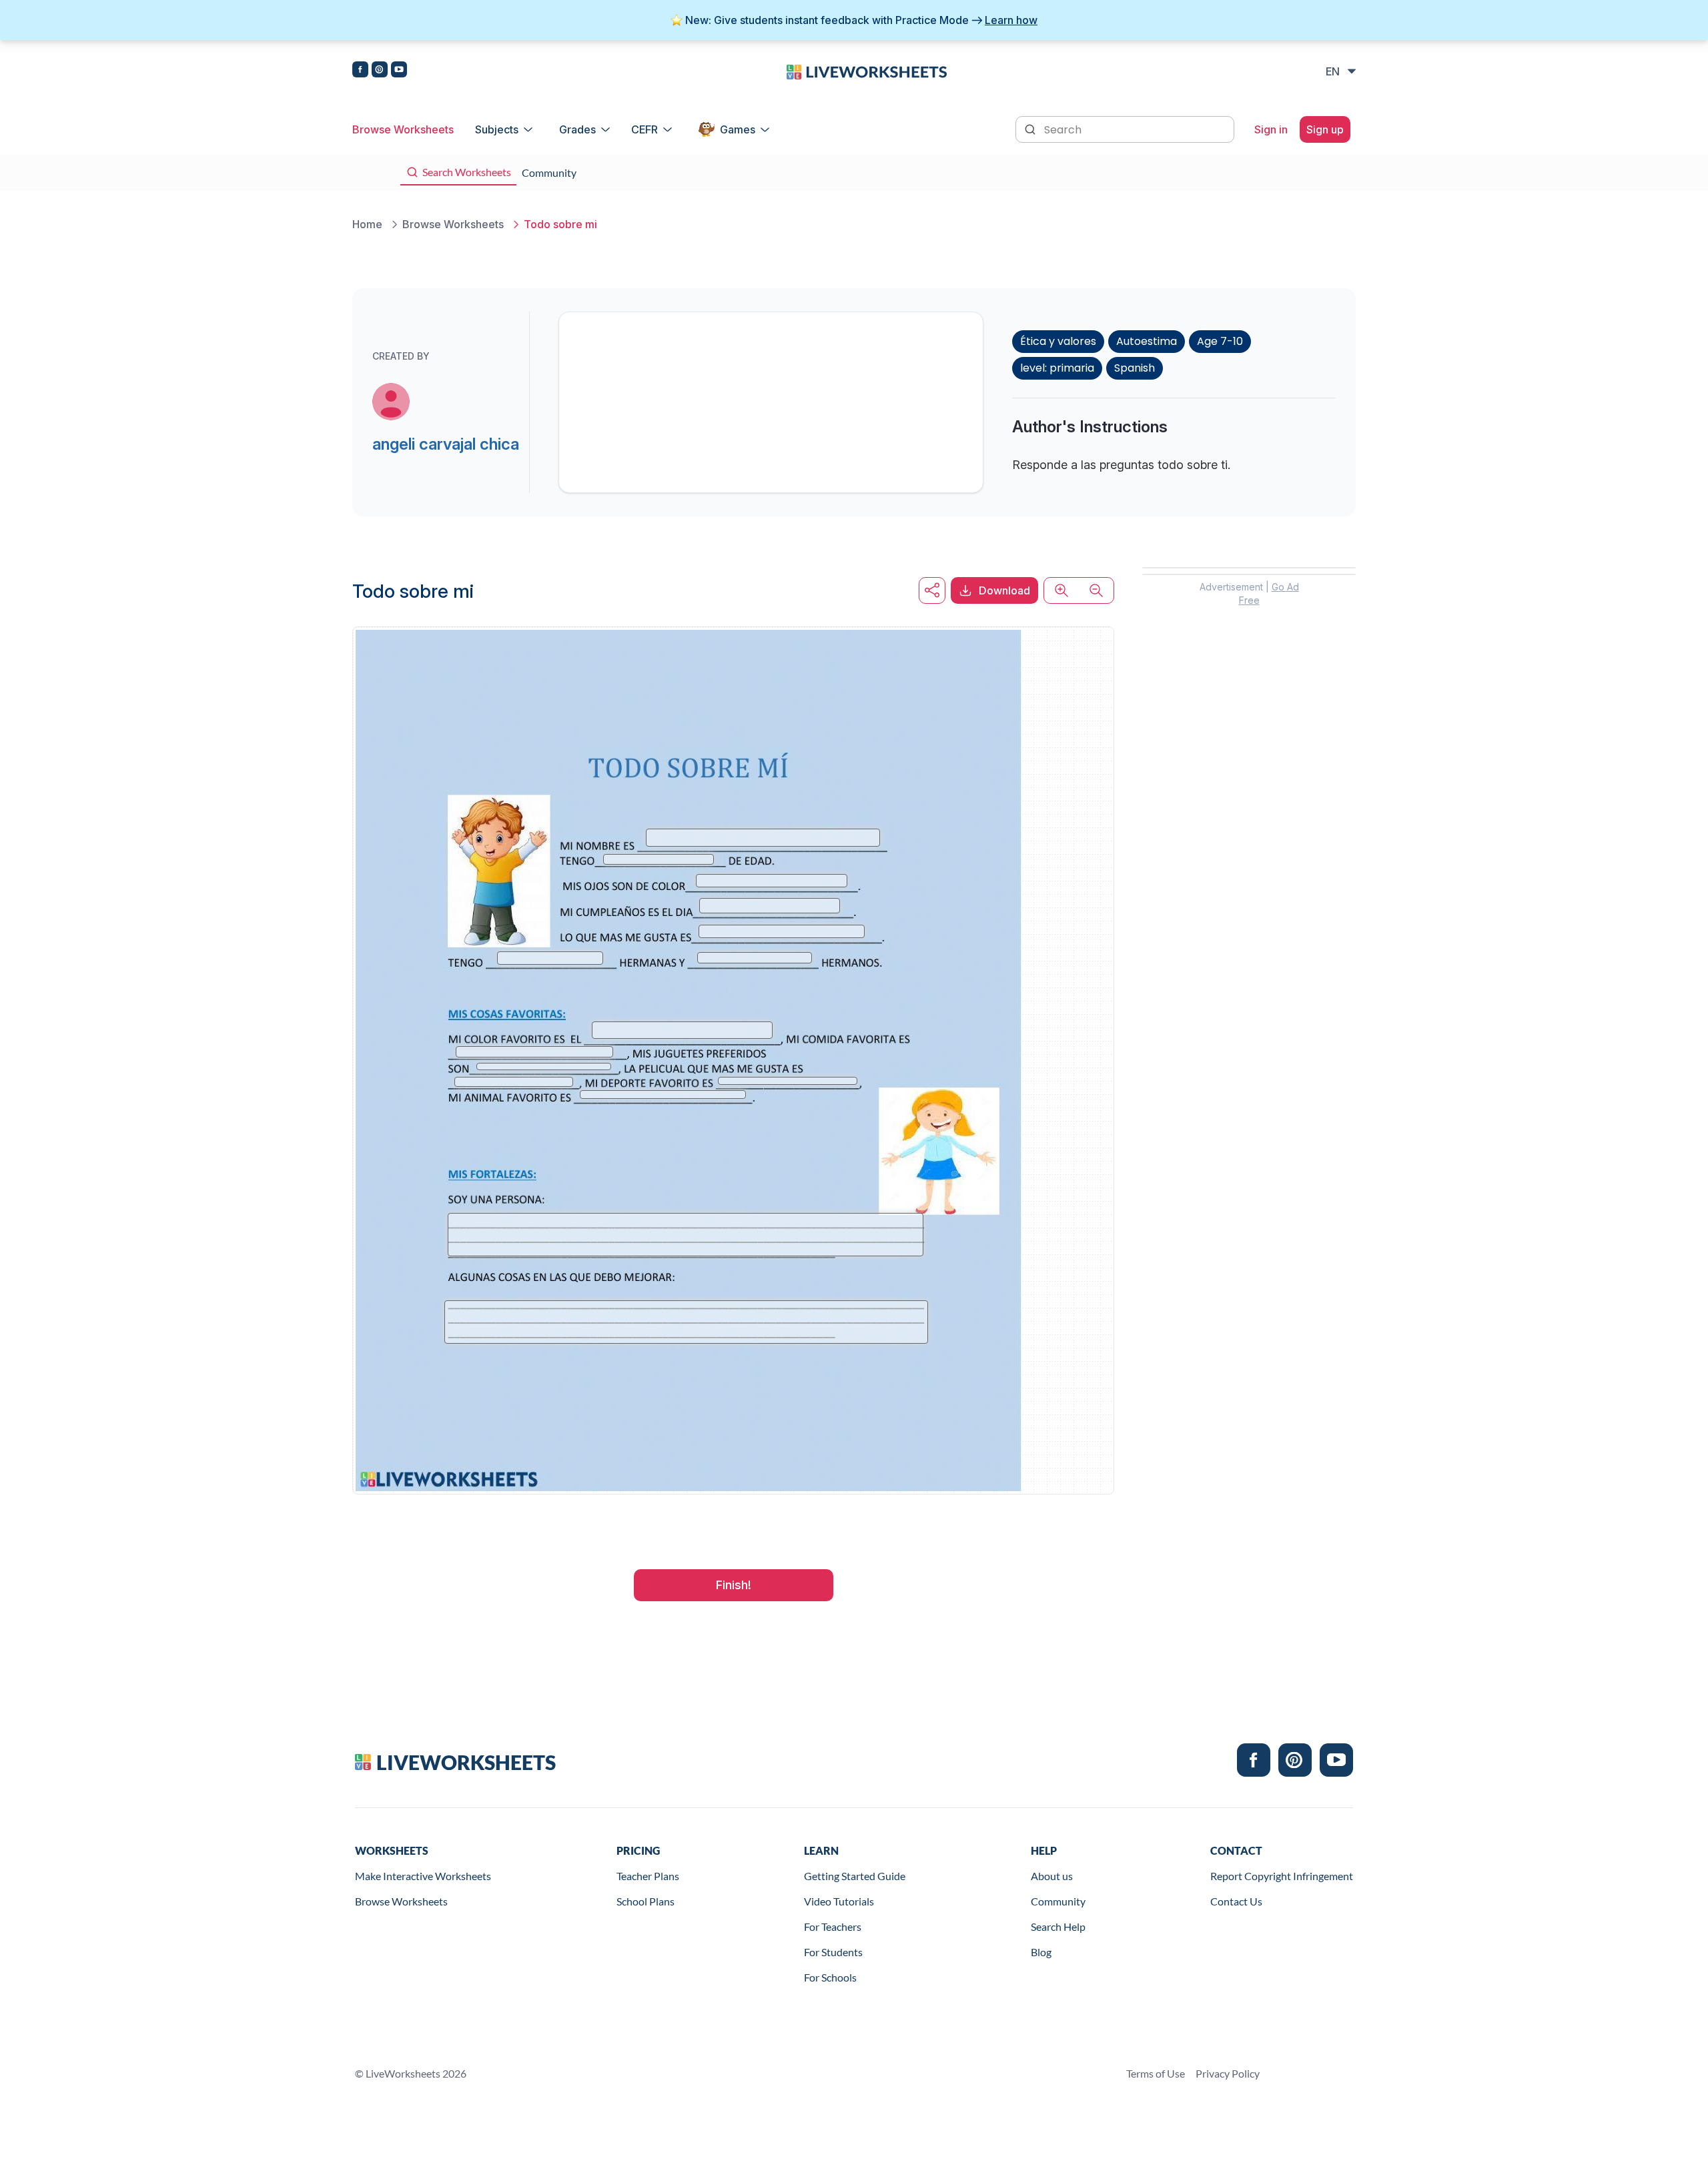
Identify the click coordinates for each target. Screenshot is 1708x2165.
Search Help (1058, 1926)
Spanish (1135, 368)
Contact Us (1236, 1901)
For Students (833, 1952)
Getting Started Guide (855, 1876)
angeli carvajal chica (446, 444)
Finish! (734, 1585)
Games (738, 129)
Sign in (1271, 129)
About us (1052, 1876)
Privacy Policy (1228, 2073)
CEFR (645, 129)
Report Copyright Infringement (1282, 1876)
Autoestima (1147, 341)
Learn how (1011, 20)
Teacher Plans (648, 1876)
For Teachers (833, 1926)
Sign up (1325, 129)
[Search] (1031, 128)
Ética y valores (1058, 341)
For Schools (830, 1977)
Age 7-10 (1220, 341)
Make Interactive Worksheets (423, 1876)
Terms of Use (1156, 2073)
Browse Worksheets (403, 129)
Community (1058, 1901)
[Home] (867, 71)
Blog (1041, 1952)
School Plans (646, 1901)
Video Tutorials (839, 1901)
